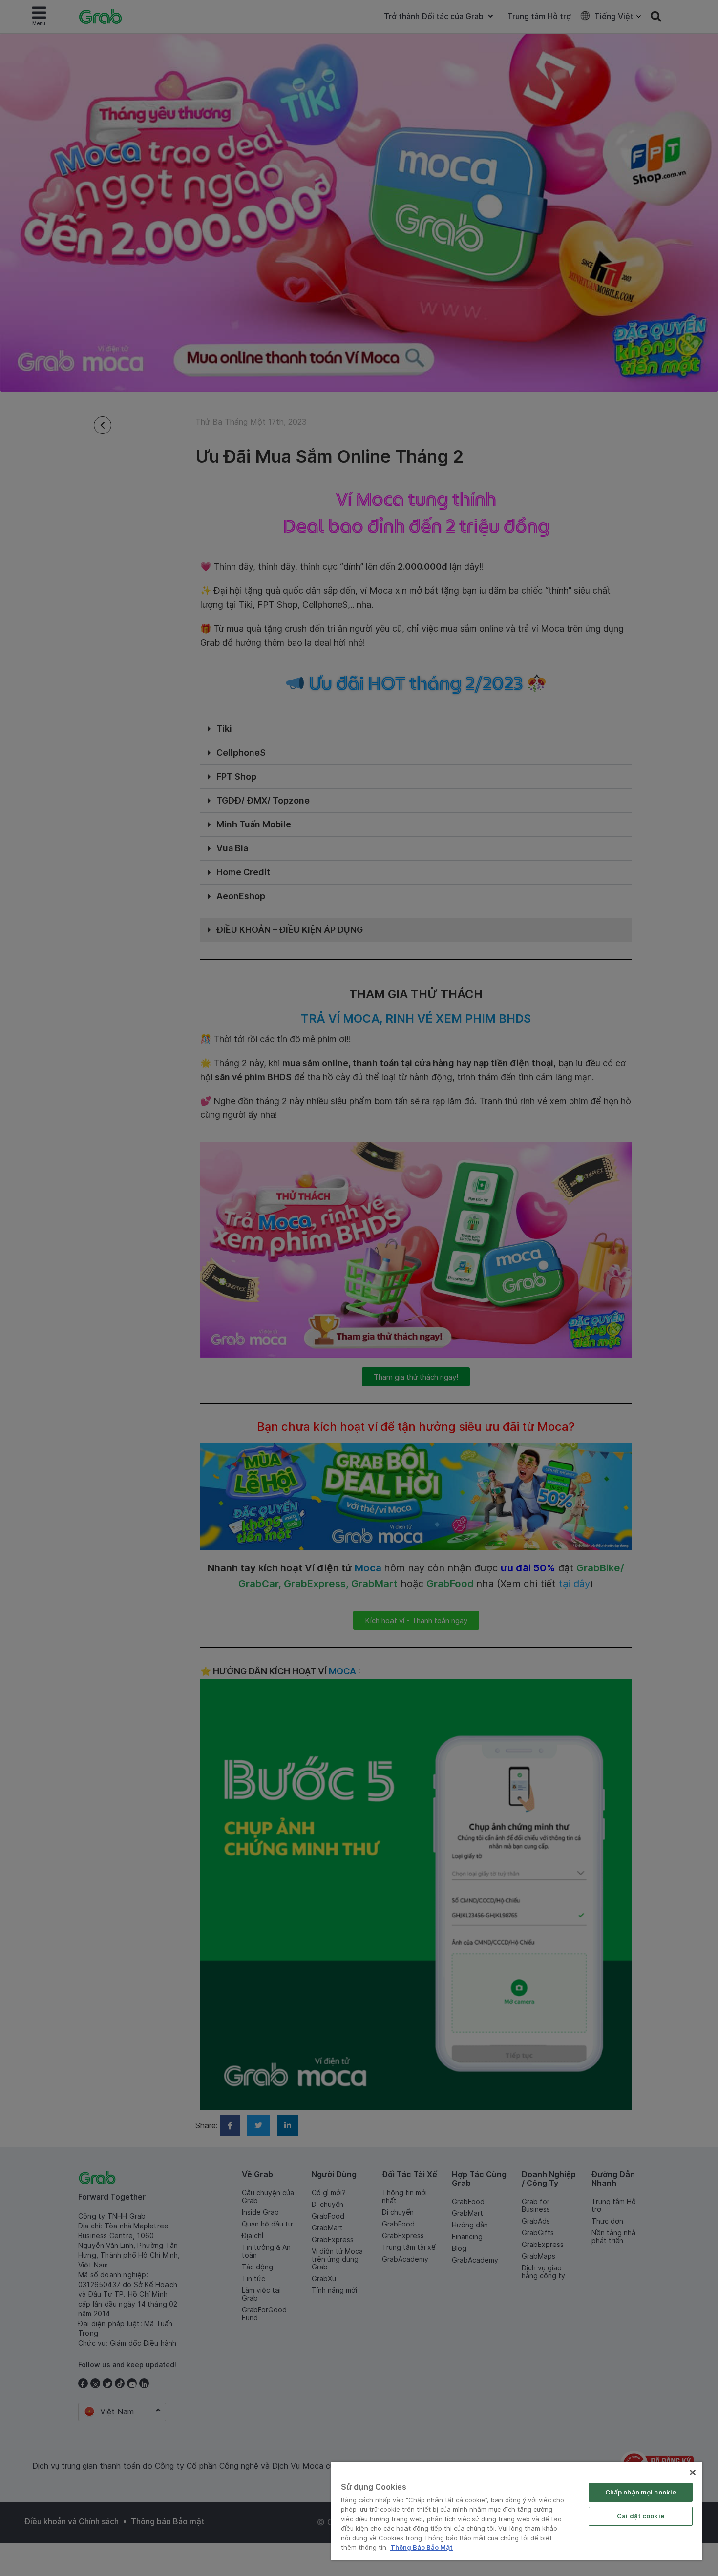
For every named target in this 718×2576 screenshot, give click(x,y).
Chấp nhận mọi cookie (641, 2492)
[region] (517, 2511)
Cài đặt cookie (641, 2516)
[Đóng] (693, 2473)
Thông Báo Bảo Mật (422, 2547)
